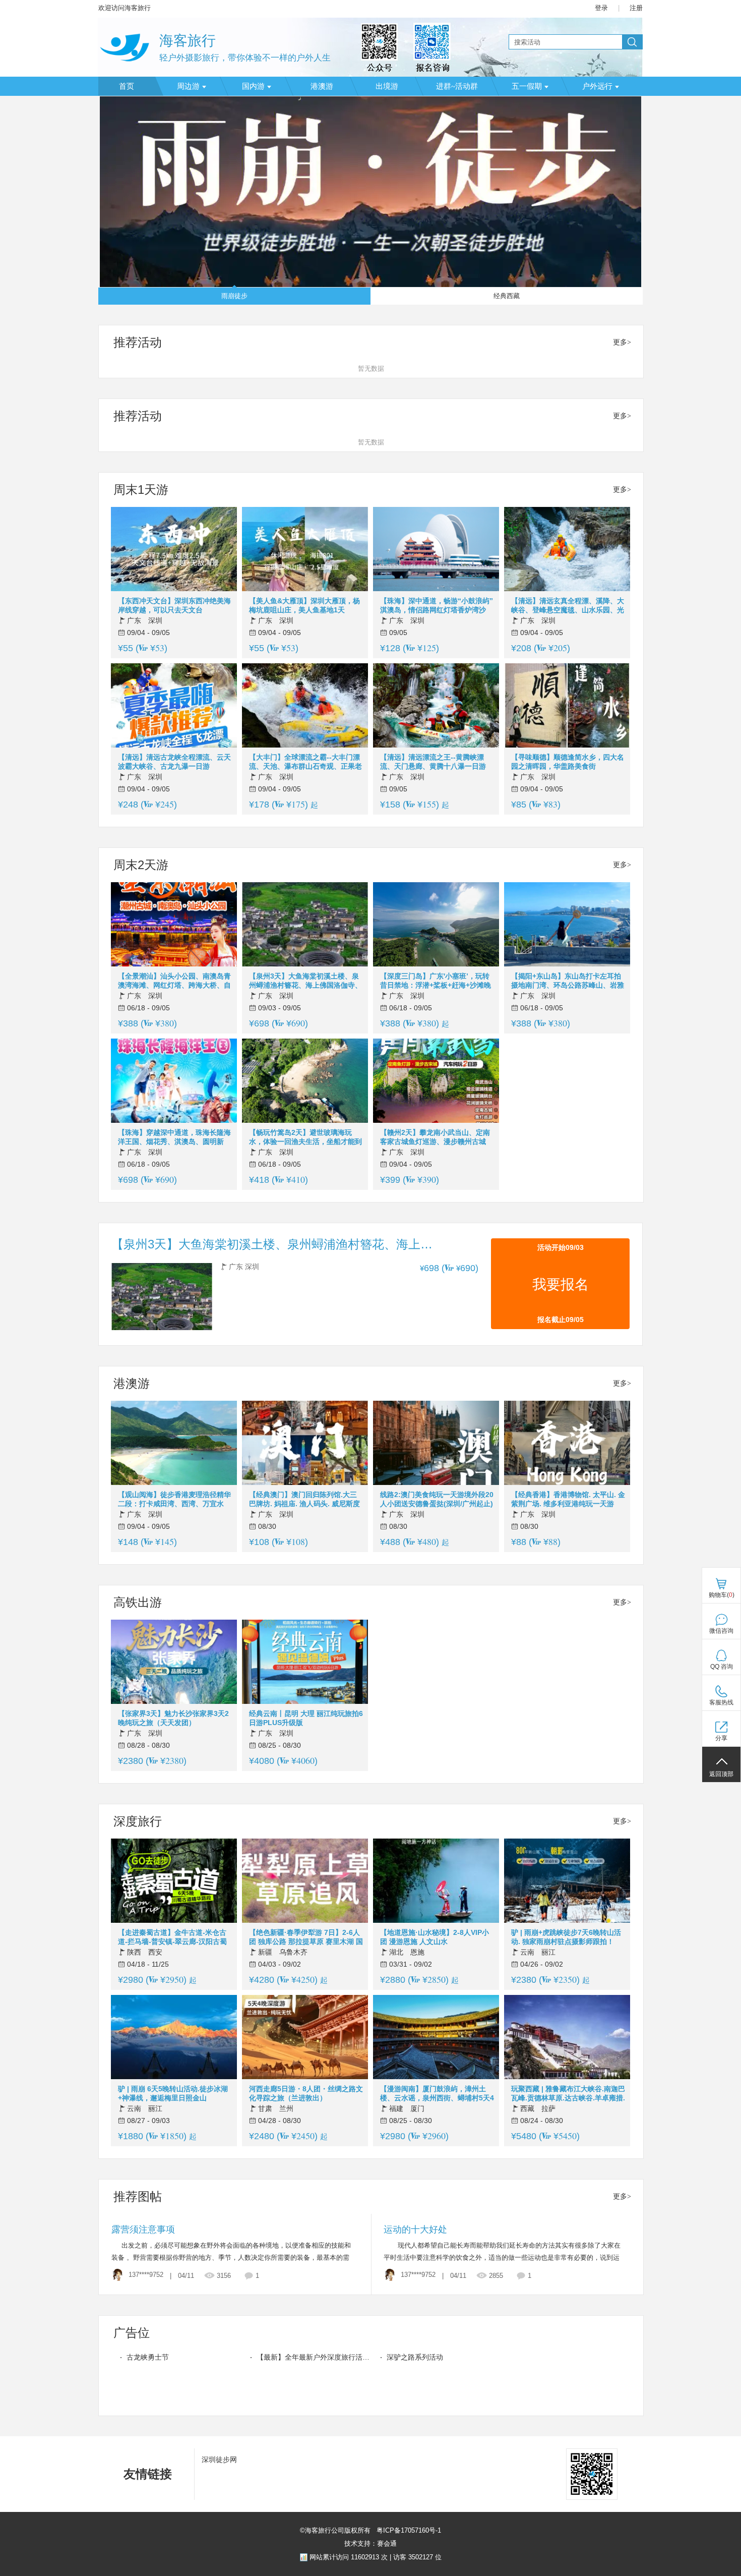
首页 (127, 86)
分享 (721, 1738)
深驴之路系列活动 (415, 2357)
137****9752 (146, 2275)
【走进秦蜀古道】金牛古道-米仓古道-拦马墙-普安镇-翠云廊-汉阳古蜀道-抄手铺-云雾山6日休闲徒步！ (172, 1937)
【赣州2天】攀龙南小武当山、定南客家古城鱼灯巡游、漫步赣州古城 (435, 1137)
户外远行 (597, 86)
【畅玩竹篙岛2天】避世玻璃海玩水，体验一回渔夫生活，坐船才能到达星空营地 (305, 1137)
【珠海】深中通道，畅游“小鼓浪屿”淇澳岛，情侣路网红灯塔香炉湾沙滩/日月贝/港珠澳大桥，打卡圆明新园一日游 (437, 606)
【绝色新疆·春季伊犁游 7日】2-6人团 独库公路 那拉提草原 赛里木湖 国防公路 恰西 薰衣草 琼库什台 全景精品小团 (306, 1937)
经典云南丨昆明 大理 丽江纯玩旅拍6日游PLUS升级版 (306, 1718)
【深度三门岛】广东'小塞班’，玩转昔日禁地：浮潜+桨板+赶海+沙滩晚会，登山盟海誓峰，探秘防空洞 (436, 981)
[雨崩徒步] (371, 192)
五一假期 (527, 86)
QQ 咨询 (722, 1667)
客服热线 (721, 1702)
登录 (601, 8)
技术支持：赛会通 (371, 2543)
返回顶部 (721, 1774)
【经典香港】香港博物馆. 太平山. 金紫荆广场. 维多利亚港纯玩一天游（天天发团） (568, 1499)
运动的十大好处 (415, 2229)
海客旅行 (188, 41)
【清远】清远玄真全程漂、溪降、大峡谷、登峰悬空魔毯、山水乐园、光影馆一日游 (568, 606)
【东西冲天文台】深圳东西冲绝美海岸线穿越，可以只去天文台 (174, 605)
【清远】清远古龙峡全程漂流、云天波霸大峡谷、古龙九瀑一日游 (174, 762)
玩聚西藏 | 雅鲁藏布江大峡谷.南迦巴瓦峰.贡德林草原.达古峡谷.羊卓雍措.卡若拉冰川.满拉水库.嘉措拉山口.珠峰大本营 (568, 2094)
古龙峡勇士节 (148, 2357)
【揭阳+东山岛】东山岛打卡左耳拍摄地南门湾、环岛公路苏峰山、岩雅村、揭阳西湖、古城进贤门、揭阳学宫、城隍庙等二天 (568, 981)
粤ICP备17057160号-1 (408, 2530)
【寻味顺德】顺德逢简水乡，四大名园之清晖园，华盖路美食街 (568, 762)
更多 (620, 342)
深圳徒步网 (219, 2459)
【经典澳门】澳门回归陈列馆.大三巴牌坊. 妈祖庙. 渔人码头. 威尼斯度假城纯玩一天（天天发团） (304, 1499)
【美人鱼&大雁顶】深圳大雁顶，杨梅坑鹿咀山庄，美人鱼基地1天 (304, 605)
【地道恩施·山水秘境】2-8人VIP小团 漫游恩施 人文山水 (435, 1937)
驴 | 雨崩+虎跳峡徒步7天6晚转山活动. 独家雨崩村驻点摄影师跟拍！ (566, 1937)
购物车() (722, 1595)
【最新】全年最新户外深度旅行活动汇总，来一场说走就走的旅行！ (313, 2357)
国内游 (253, 86)
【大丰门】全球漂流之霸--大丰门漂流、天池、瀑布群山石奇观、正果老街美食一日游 (305, 762)
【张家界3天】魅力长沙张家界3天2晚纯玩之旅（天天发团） (173, 1718)
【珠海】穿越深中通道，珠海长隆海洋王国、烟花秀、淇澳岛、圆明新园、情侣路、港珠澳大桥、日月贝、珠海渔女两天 (174, 1137)
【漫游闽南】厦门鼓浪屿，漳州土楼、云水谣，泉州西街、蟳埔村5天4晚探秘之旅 (437, 2094)
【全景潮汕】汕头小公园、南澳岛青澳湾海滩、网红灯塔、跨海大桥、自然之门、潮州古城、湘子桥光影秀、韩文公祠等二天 (174, 981)
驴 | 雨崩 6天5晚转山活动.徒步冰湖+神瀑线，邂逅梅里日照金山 (173, 2093)
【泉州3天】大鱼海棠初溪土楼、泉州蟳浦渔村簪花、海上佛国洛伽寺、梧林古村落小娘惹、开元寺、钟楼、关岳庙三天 (305, 981)
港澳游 (322, 86)
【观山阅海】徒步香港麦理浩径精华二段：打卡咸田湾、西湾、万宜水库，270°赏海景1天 (174, 1499)
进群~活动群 (457, 86)
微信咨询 (721, 1631)
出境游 (387, 86)
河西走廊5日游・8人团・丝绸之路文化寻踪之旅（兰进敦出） (306, 2093)
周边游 (188, 86)
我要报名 (561, 1284)
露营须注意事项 (143, 2229)
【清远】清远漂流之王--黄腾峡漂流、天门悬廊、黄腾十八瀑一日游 (433, 762)
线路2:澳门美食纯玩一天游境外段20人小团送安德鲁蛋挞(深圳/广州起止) (437, 1499)
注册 (636, 8)
